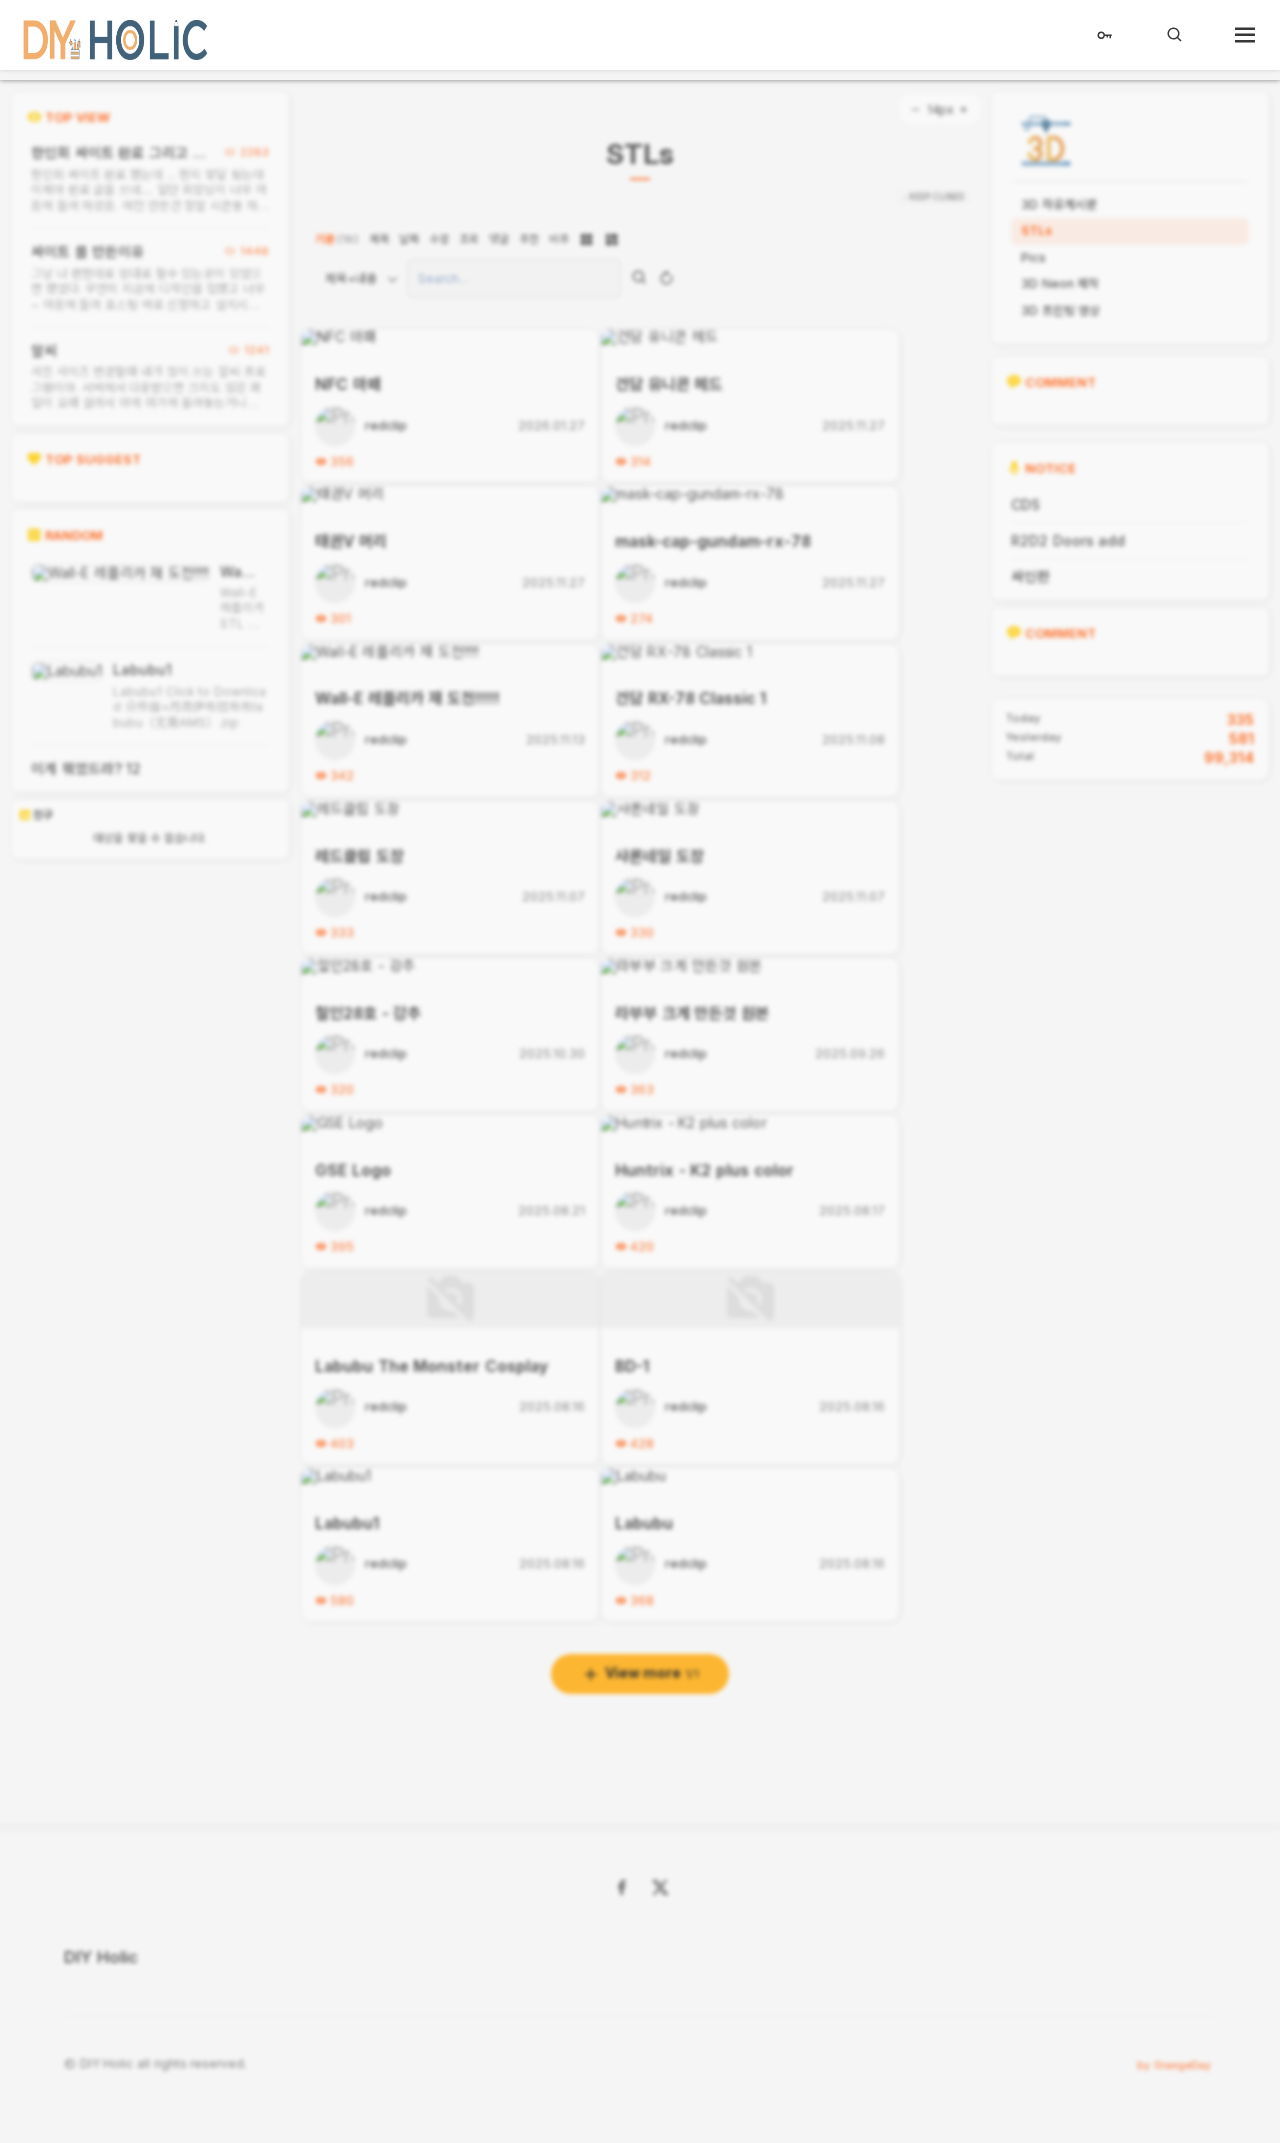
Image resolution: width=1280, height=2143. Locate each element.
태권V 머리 (351, 541)
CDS (1025, 504)
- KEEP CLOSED (933, 197)
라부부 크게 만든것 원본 (692, 1013)
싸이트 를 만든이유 (87, 251)
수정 (439, 239)
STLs (640, 155)
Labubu (644, 1523)
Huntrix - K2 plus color (704, 1170)
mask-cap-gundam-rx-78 (713, 541)
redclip (386, 426)
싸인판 (1030, 576)
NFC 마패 (348, 384)
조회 (469, 239)
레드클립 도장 (359, 856)
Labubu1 (142, 669)
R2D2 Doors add (1068, 540)
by (1174, 2065)
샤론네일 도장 (659, 856)
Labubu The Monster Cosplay (431, 1366)
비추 (559, 239)
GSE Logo (353, 1170)
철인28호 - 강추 (368, 1013)
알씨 (44, 350)
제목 (379, 239)
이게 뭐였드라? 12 (86, 768)
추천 (529, 239)
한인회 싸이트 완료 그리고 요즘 (118, 152)
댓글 (499, 239)
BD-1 (632, 1366)
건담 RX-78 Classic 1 (690, 698)
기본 (337, 239)
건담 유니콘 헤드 (668, 384)
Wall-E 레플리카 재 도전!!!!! (239, 571)
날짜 (409, 239)
